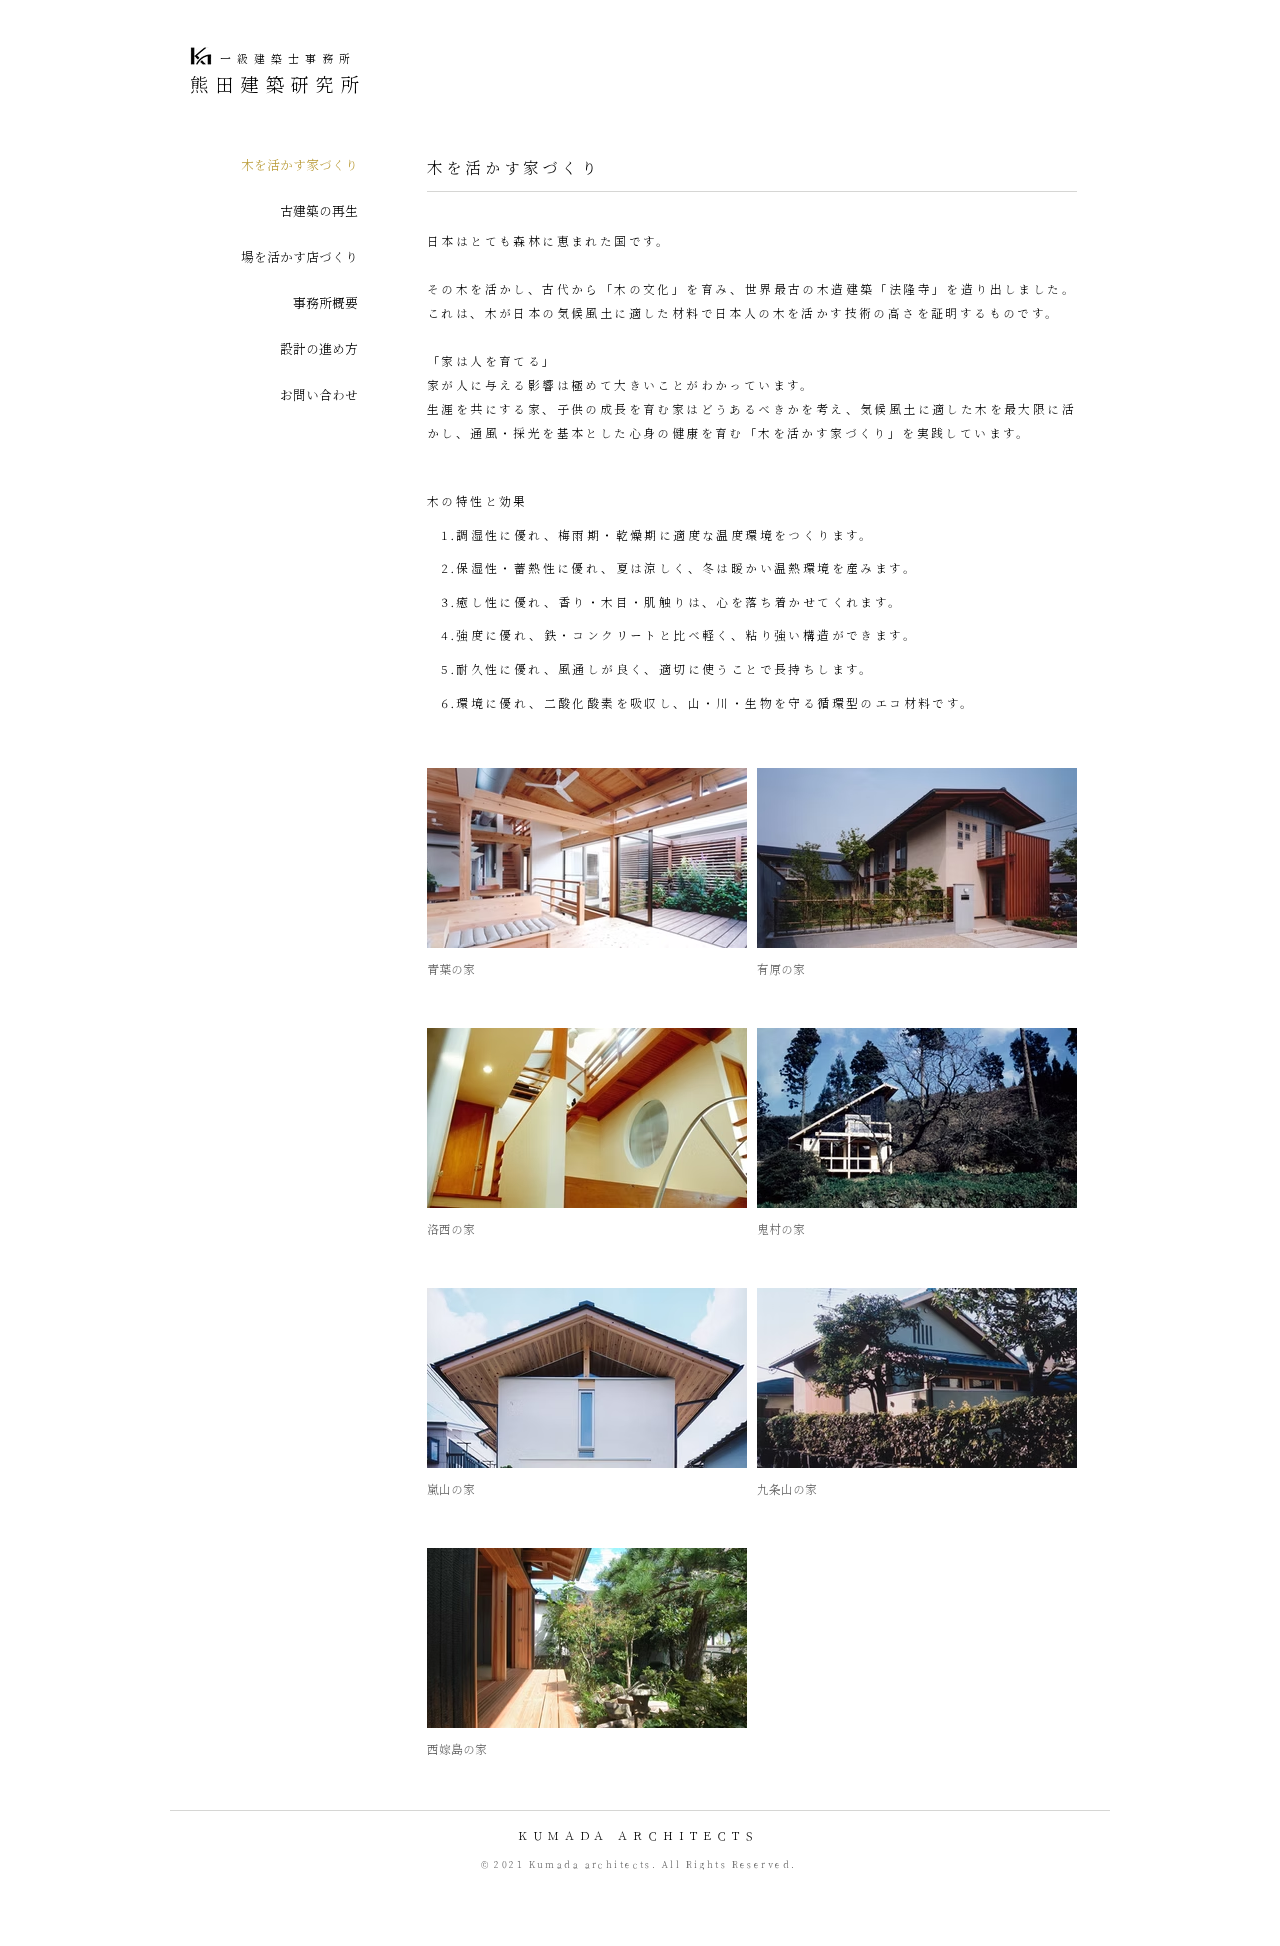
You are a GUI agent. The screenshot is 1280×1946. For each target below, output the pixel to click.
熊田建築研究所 (278, 86)
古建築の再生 (319, 212)
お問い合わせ (319, 396)
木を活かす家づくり (299, 166)
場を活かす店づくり (299, 258)
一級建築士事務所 (288, 59)
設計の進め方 (319, 350)
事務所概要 (325, 304)
